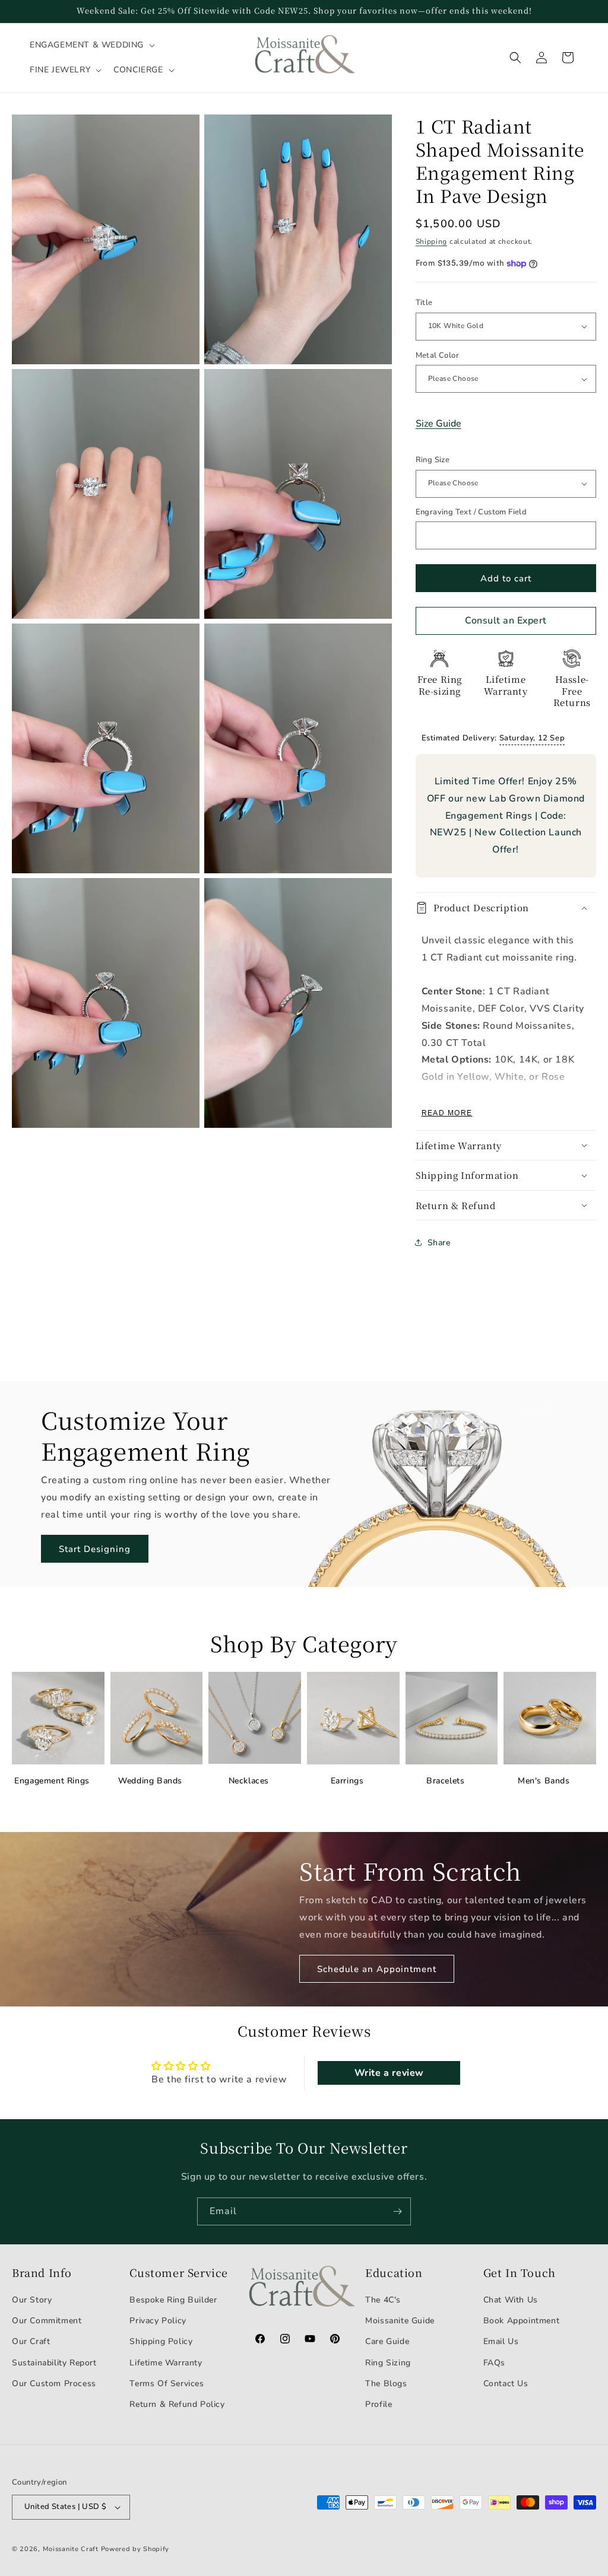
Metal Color (437, 355)
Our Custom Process (54, 2383)
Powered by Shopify (135, 2549)
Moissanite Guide (400, 2321)
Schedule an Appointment (377, 1969)
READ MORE (447, 1113)
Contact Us (506, 2383)
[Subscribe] (397, 2211)
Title (424, 303)
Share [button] (439, 1243)
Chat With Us (511, 2300)
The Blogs (386, 2383)
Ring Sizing (388, 2363)
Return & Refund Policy (177, 2404)
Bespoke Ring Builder (173, 2300)
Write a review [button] (389, 2073)
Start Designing (95, 1549)
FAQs (494, 2363)
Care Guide (387, 2341)
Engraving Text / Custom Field (471, 512)
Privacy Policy (158, 2321)
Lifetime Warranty (166, 2363)
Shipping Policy (161, 2341)
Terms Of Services (167, 2383)
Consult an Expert (506, 621)
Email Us (501, 2341)
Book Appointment (522, 2321)
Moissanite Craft (71, 2549)
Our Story (32, 2300)
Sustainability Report (54, 2363)
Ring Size (433, 460)
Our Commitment (47, 2321)
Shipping (432, 241)
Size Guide (438, 424)
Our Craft (31, 2341)
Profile (379, 2404)
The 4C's (383, 2300)
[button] (91, 45)
